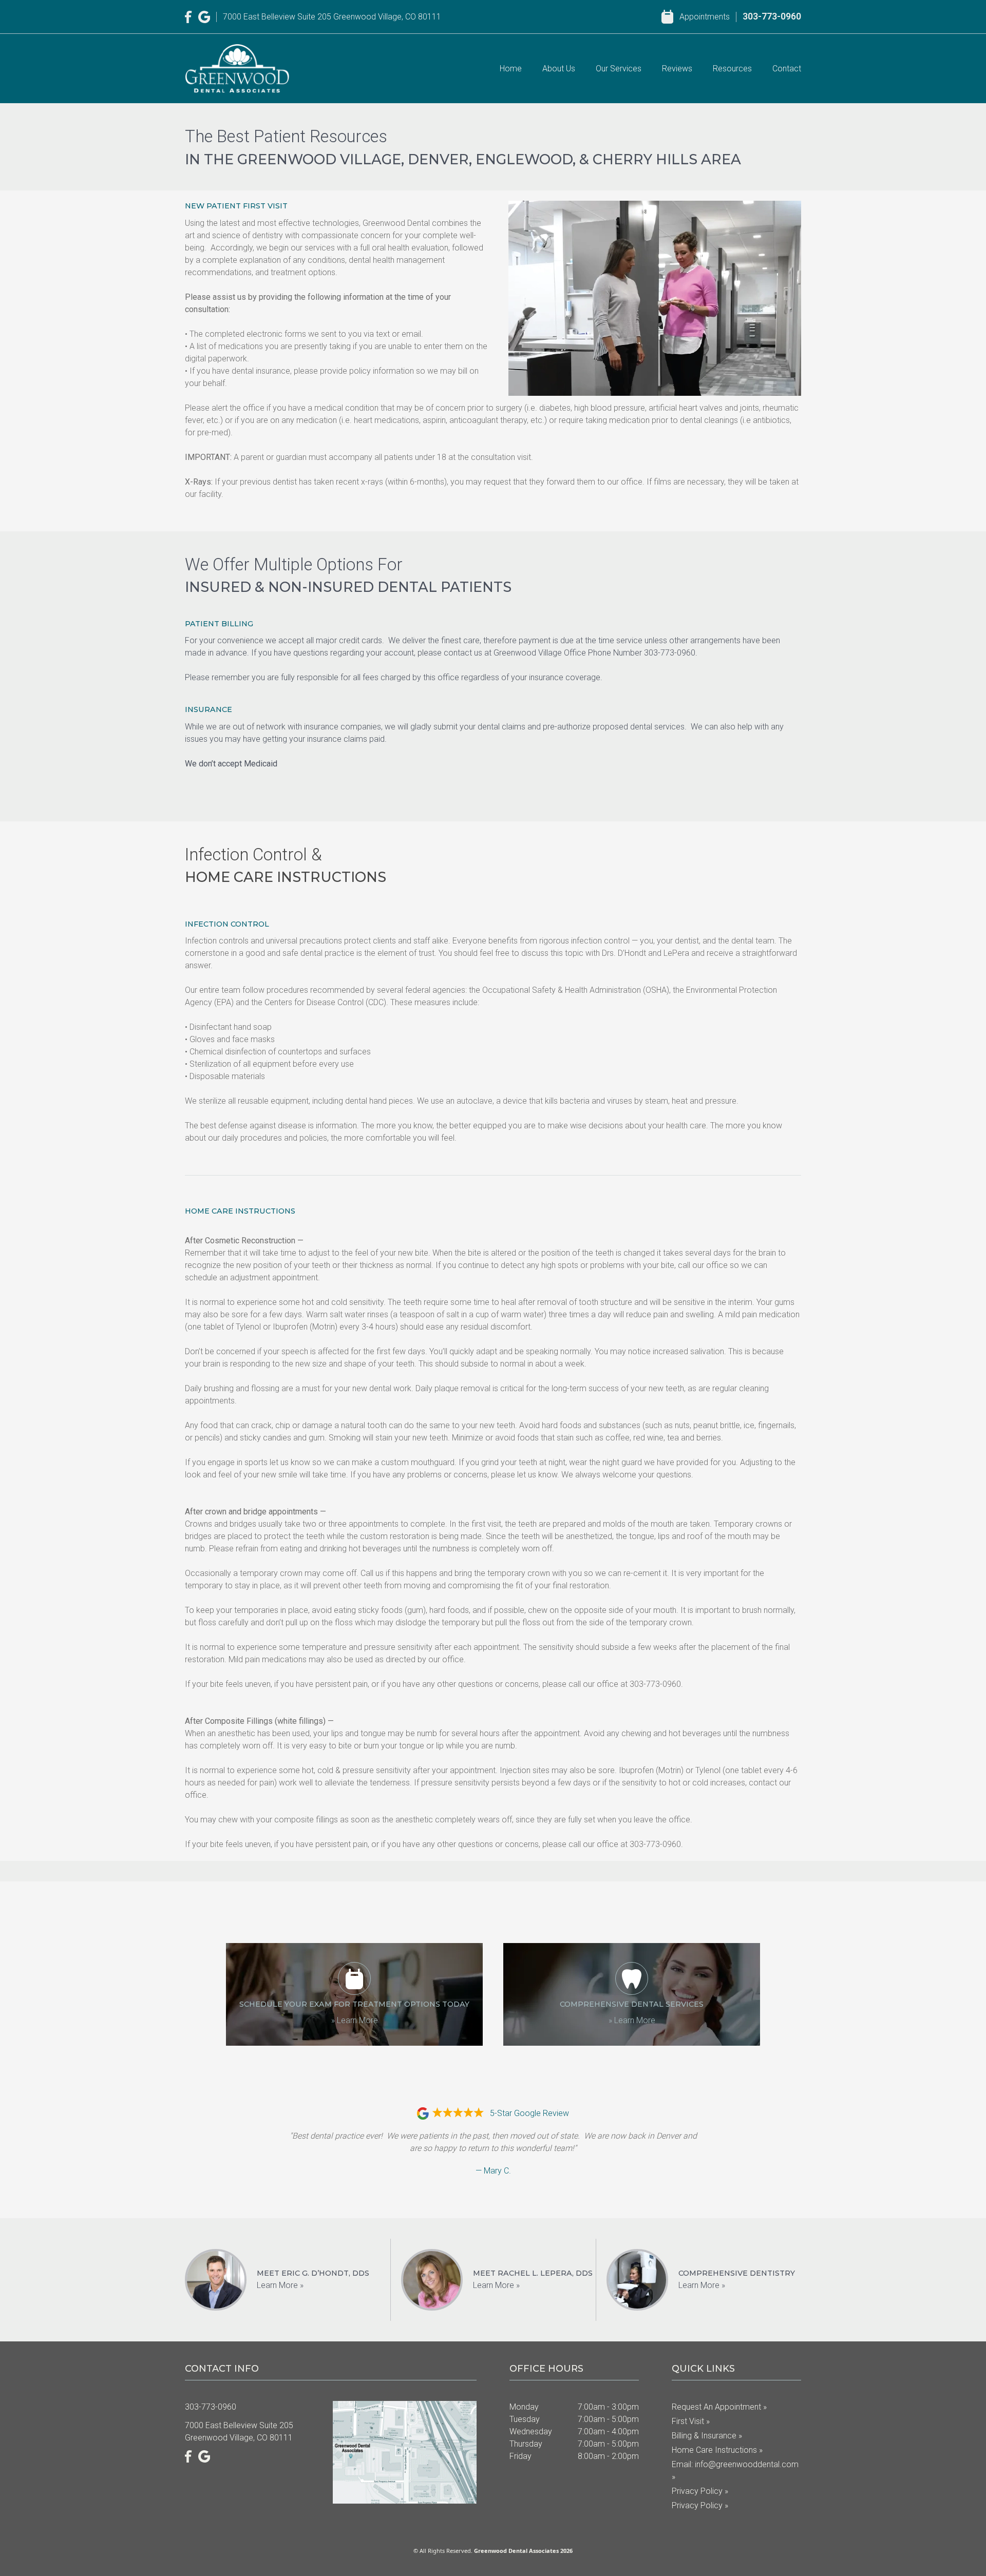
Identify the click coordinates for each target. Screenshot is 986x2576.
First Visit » (691, 2421)
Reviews (677, 69)
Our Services (619, 69)
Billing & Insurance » (707, 2436)
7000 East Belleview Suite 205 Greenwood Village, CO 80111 (332, 17)
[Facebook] (188, 17)
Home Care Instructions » (717, 2450)
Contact (787, 69)
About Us (559, 69)
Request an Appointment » (719, 2407)
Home (511, 69)
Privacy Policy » (700, 2491)
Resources (732, 69)
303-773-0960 (772, 16)
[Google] (204, 17)
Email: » (735, 2471)
